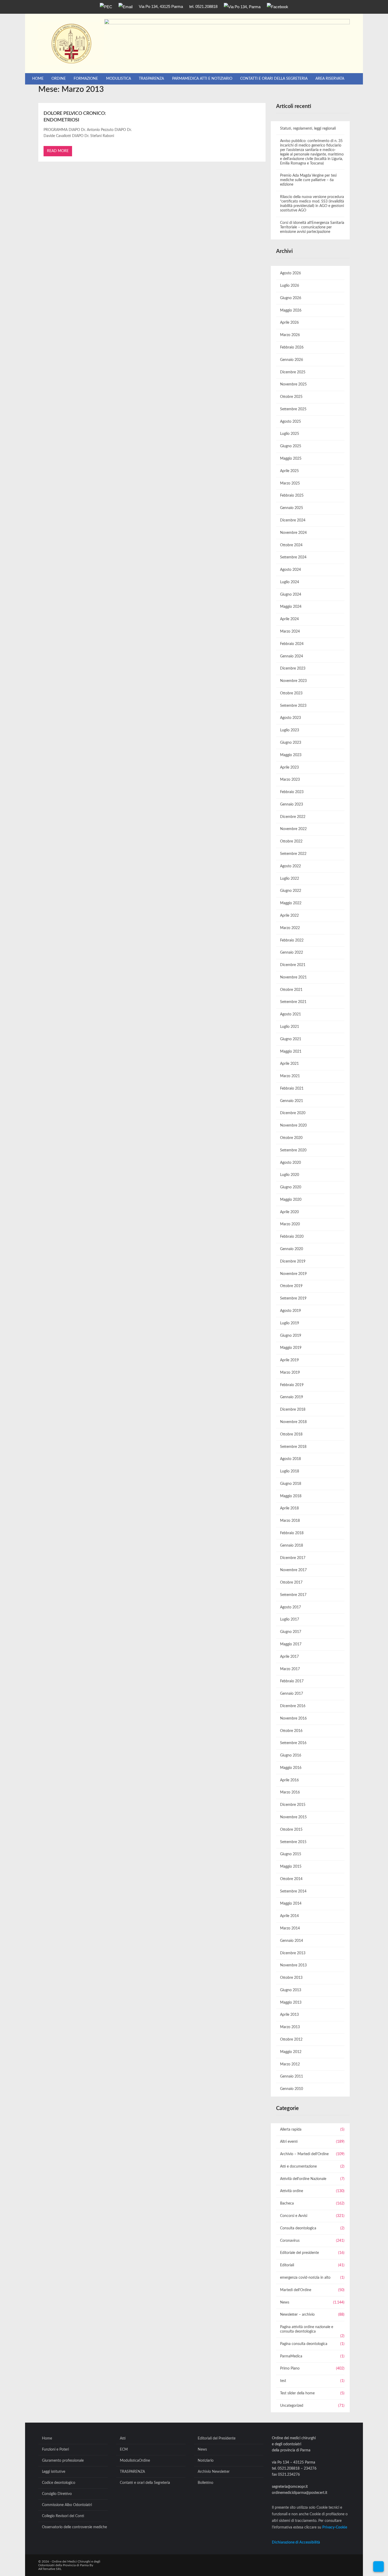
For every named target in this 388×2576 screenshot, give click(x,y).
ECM (124, 2450)
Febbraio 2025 (292, 496)
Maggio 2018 (291, 1496)
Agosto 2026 (290, 273)
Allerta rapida (291, 2130)
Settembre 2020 (293, 1150)
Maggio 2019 (291, 1348)
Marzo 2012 (290, 2064)
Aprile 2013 (289, 2015)
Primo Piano (290, 2368)
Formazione (86, 79)
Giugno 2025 (291, 446)
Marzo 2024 (290, 632)
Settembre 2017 (293, 1595)
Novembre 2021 (293, 977)
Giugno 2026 (291, 298)
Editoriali (287, 2265)
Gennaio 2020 (292, 1249)
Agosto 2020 (290, 1163)
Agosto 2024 (290, 570)
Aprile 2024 (289, 619)
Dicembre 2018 (293, 1410)
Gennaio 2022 (292, 953)
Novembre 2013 (293, 1965)
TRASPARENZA (151, 79)
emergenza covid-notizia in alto (305, 2278)
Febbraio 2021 (292, 1089)
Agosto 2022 (290, 866)
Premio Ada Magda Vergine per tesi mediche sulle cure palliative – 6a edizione (308, 180)
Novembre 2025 (293, 384)
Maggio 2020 (291, 1200)
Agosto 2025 (290, 422)
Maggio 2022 (291, 903)
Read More (58, 151)
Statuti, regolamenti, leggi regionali (308, 129)
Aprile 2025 (289, 471)
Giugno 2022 (291, 891)
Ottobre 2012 (291, 2040)
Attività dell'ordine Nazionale (303, 2179)
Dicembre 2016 (293, 1706)
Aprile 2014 (289, 1916)
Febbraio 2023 (292, 792)
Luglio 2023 (290, 730)
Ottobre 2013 (291, 1978)
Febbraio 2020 (292, 1237)
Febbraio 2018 (292, 1533)
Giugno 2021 (291, 1039)
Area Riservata (330, 79)
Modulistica (119, 79)
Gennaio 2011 (292, 2076)
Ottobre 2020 (291, 1138)
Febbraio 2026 (292, 347)
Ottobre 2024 (291, 545)
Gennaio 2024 (292, 656)
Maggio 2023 (291, 755)
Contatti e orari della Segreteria (274, 79)
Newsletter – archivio (297, 2315)
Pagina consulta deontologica (304, 2344)
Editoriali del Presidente (217, 2438)
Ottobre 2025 (291, 397)
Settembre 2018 (293, 1447)
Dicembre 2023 (293, 668)
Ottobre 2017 (291, 1583)
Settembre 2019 (293, 1298)
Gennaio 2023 (292, 804)
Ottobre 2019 (291, 1286)
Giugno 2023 (291, 743)
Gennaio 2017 (292, 1694)
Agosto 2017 (290, 1607)
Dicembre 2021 (293, 965)
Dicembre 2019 (293, 1261)
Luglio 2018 (290, 1471)
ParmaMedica (291, 2356)
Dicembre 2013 (293, 1953)
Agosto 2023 (290, 718)
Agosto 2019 (290, 1311)
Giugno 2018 (291, 1484)
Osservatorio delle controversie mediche (74, 2527)
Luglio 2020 (290, 1175)
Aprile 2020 (289, 1212)
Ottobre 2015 (291, 1830)
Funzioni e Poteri (55, 2450)
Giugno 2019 (291, 1336)
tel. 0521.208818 (203, 6)
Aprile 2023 (289, 767)
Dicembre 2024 (293, 520)
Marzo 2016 (290, 1792)
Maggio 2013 (291, 2003)
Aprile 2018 (289, 1508)
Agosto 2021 (290, 1014)
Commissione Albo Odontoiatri (67, 2505)
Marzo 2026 (290, 335)
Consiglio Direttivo (57, 2494)
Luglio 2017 (290, 1619)
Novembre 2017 (293, 1570)
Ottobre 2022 (291, 841)
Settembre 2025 (293, 409)
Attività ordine (292, 2191)
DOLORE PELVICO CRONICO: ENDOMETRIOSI (75, 117)
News (285, 2302)
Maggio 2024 (291, 607)
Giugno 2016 (291, 1755)
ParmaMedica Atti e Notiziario (202, 79)
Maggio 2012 (291, 2052)
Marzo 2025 (290, 483)
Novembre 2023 (293, 681)
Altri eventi (289, 2142)
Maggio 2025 (291, 459)
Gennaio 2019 (292, 1397)
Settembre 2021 (293, 1002)
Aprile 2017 (289, 1657)
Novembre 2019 (293, 1274)
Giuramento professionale (63, 2461)
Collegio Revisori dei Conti (63, 2516)
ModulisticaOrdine (135, 2461)
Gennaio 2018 (292, 1546)
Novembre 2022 (293, 829)
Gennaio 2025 (292, 508)
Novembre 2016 (293, 1718)
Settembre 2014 (293, 1891)
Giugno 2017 (291, 1632)
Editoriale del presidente (299, 2253)
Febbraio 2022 (292, 940)
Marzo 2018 (290, 1521)
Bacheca (287, 2203)
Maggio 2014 (291, 1904)
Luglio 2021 (290, 1027)
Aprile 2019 (289, 1360)
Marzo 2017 (290, 1669)
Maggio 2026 (291, 310)
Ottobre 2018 (291, 1434)
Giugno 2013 (291, 1990)
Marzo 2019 (290, 1373)
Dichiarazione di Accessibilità (296, 2542)
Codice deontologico (59, 2483)
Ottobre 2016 (291, 1731)
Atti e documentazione (298, 2167)
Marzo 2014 (290, 1928)
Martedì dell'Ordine (296, 2290)
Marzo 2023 (290, 780)
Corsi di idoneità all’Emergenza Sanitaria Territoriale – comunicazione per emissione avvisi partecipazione (312, 227)
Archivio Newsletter (214, 2472)
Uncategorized (292, 2406)
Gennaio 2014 (292, 1941)
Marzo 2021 (290, 1076)
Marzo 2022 (290, 928)
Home (38, 79)
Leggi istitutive (54, 2472)
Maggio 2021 (291, 1052)
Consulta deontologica (298, 2228)
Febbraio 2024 (292, 644)
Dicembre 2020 (293, 1113)
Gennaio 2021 (292, 1101)
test (283, 2381)
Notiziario (206, 2461)
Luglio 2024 (290, 582)
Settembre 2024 (293, 557)
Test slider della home (297, 2393)
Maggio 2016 (291, 1768)
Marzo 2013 (290, 2027)
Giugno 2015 (291, 1854)
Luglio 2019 (290, 1323)
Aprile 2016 (289, 1780)
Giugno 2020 (291, 1187)
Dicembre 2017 (293, 1558)
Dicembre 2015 (293, 1805)
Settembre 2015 (293, 1842)
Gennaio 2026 (292, 360)
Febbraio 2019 (292, 1385)
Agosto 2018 (290, 1459)
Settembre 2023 (293, 706)
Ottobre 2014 (291, 1879)
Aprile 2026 (289, 323)
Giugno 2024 (291, 595)
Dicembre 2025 (293, 372)
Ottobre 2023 (291, 693)
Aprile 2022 (289, 916)
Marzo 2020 (290, 1224)
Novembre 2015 (293, 1817)
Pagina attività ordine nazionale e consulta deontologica (307, 2329)
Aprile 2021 (289, 1064)
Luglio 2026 (290, 286)
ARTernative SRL (50, 2569)
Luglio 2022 (290, 879)
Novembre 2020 (293, 1125)
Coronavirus (290, 2241)
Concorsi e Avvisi (294, 2216)
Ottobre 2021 (291, 990)
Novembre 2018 (293, 1422)
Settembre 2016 (293, 1743)
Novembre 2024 (293, 533)
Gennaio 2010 (292, 2089)
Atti (123, 2438)
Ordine (59, 79)
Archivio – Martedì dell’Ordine (304, 2154)
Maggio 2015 (291, 1867)
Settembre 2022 (293, 854)
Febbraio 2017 (292, 1681)
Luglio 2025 (290, 434)
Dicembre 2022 (293, 817)
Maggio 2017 (291, 1644)
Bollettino (205, 2483)
